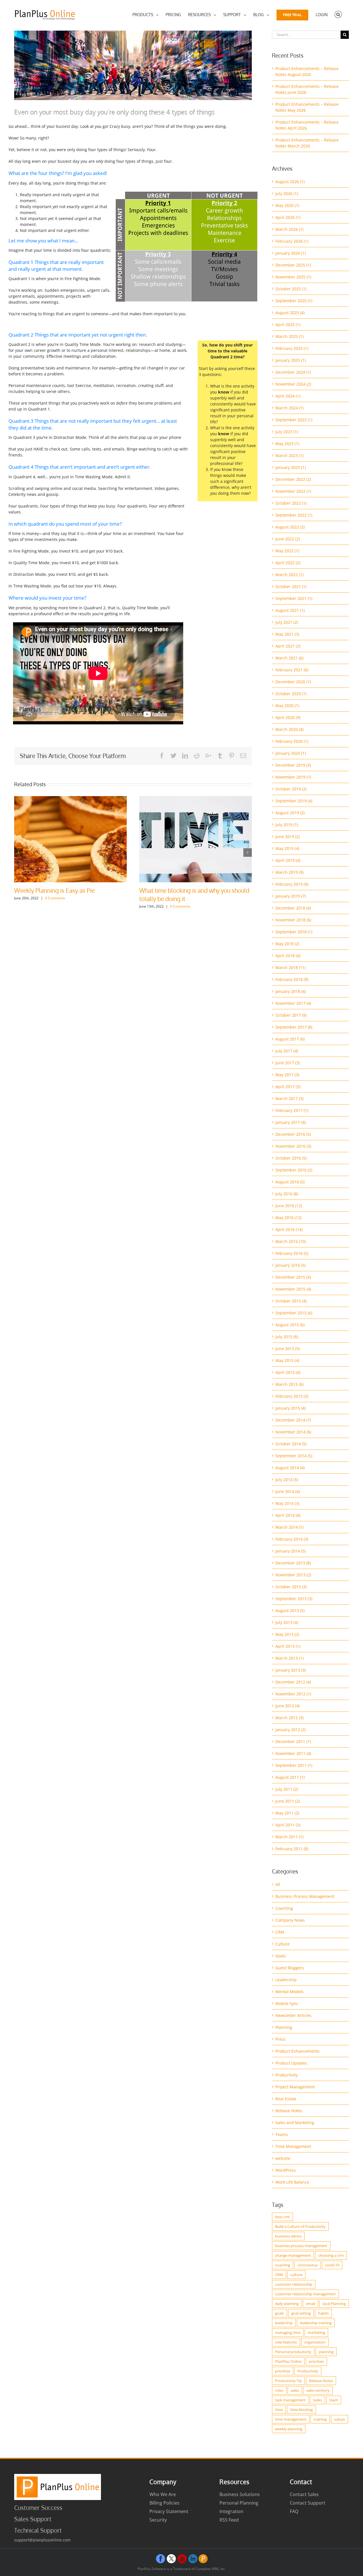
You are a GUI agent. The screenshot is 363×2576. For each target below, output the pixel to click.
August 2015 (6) (290, 1325)
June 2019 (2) (288, 837)
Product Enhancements (297, 2051)
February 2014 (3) (292, 1539)
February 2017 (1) (292, 1110)
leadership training (316, 2323)
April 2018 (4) (288, 956)
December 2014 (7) (293, 1420)
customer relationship (294, 2284)
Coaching (284, 1908)
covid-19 (332, 2265)
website (283, 2158)
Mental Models (290, 1992)
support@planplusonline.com (42, 2540)
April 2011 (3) (288, 1825)
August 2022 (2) (290, 527)
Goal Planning (334, 2304)
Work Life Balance (292, 2182)
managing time (288, 2332)
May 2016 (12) (288, 1218)
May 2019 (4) (287, 848)
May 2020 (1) (287, 706)
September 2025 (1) (294, 301)
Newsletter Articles (293, 2015)
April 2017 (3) (288, 1087)
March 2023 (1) (289, 455)
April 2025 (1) (288, 324)
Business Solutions (240, 2494)
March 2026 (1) (289, 229)
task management (290, 2400)
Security (158, 2520)
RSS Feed (229, 2520)
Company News (290, 1920)
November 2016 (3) (293, 1146)
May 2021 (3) (287, 634)
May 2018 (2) (287, 944)
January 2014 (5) (291, 1551)
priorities (316, 2361)
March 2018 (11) (291, 967)
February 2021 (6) (292, 670)
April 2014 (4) (288, 1515)
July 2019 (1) (287, 825)
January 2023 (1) (291, 467)
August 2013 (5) (290, 1610)
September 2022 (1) (294, 515)
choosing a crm (331, 2255)
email (311, 2304)
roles (279, 2390)
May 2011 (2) (287, 1813)
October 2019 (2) (291, 789)
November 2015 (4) (293, 1289)
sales (295, 2390)
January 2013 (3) (291, 1670)
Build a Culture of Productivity (300, 2226)
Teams (282, 2134)
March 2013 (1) (289, 1658)
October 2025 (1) (291, 289)
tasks (317, 2400)
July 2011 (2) (287, 1789)
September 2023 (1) (294, 420)
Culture (282, 1944)
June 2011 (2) (288, 1801)
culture (296, 2275)
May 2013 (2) (287, 1634)
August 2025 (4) (290, 313)
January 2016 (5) (291, 1265)
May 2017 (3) (287, 1075)
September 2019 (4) (294, 801)
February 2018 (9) (292, 979)
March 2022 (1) (289, 575)
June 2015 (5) (288, 1349)
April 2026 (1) (288, 217)
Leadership (286, 1980)
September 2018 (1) (294, 932)
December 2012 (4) (293, 1682)
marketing (316, 2332)
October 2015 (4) (291, 1301)
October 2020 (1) (291, 694)
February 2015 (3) (292, 1396)
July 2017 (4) (287, 1051)
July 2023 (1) (287, 432)
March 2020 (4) (289, 729)
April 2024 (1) (288, 396)
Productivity (287, 2075)
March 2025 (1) (289, 336)
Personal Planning (239, 2503)
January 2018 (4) (291, 991)
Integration (231, 2511)
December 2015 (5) (293, 1277)
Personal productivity (293, 2352)
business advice (288, 2236)
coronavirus (308, 2265)
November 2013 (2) (293, 1575)
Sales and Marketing (295, 2123)
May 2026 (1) (287, 205)
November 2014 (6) (293, 1432)
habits (323, 2313)
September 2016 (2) (294, 1170)
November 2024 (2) (293, 384)
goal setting (301, 2313)
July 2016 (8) (287, 1194)
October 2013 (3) (291, 1587)
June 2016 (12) (289, 1206)
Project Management (295, 2087)
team (334, 2400)
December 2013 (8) (293, 1563)
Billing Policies (164, 2503)
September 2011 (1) (294, 1765)
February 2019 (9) (292, 884)
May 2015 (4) (287, 1360)
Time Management (293, 2146)
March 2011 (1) (289, 1837)
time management (291, 2419)
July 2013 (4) (287, 1622)
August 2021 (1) (290, 610)
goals (279, 2313)
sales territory (318, 2390)
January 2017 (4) (291, 1122)
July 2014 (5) (287, 1480)
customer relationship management (305, 2294)
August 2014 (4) (290, 1468)
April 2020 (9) (288, 717)
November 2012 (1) (293, 1694)
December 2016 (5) (293, 1134)
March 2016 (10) (291, 1241)
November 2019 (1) (293, 777)
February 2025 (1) (292, 348)
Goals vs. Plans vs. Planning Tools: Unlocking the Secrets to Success (60, 894)
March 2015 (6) (289, 1384)
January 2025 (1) (291, 360)
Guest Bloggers (290, 1968)
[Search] (338, 15)
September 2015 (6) (294, 1313)
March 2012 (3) (289, 1718)
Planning (284, 2027)
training (320, 2419)
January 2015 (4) (291, 1408)
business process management (301, 2246)
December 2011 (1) (293, 1741)
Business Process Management (305, 1896)
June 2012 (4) (288, 1706)
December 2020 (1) (293, 682)
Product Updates (291, 2063)
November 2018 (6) (293, 920)
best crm (282, 2217)
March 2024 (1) (289, 408)
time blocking (301, 2410)
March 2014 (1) (289, 1527)
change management (293, 2255)
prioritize (283, 2371)
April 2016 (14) (289, 1229)
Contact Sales (304, 2494)
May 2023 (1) (287, 444)
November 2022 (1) (293, 491)
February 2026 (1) (292, 241)
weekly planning (289, 2429)
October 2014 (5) (291, 1444)
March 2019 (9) (289, 872)
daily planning (287, 2304)
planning (326, 2352)
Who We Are (163, 2494)
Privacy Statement (169, 2511)
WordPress (286, 2170)
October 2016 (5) (291, 1158)
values (339, 2419)
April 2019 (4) (288, 860)
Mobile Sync (287, 2003)
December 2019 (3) (293, 765)
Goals (281, 1956)
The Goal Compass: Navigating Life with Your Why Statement (191, 894)
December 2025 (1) (293, 265)
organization (315, 2342)
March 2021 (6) (289, 658)
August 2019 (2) (290, 813)
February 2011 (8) (292, 1849)
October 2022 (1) (291, 503)
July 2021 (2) (287, 622)
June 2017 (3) (288, 1063)
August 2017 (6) (290, 1039)
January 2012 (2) (291, 1730)
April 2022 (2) (288, 563)
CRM (280, 1932)
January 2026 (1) (291, 253)
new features (286, 2342)
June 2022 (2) (288, 539)
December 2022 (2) (293, 479)
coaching (283, 2265)
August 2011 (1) (290, 1777)
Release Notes (289, 2111)
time (279, 2410)
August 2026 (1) (290, 182)
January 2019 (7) (291, 896)
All (278, 1884)
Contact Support (308, 2503)
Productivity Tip (288, 2381)
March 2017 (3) (289, 1098)
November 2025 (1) (293, 277)
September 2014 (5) (294, 1456)
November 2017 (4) (293, 1003)
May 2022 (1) (287, 551)
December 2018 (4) (293, 908)
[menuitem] (145, 15)
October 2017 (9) (291, 1015)
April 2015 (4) (288, 1372)
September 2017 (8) (294, 1027)
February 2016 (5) (292, 1253)
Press (280, 2039)
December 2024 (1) (293, 372)
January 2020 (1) (291, 753)
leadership (284, 2323)
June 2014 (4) (288, 1491)
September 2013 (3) (294, 1599)
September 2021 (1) (294, 598)
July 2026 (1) (287, 193)
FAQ (294, 2511)
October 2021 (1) (291, 586)
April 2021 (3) (288, 646)
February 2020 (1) (292, 741)
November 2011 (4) (293, 1753)
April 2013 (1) (288, 1646)
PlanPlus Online (288, 2361)
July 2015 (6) (287, 1337)
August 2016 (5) (290, 1182)
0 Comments (65, 906)
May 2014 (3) (287, 1503)
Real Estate (286, 2099)
